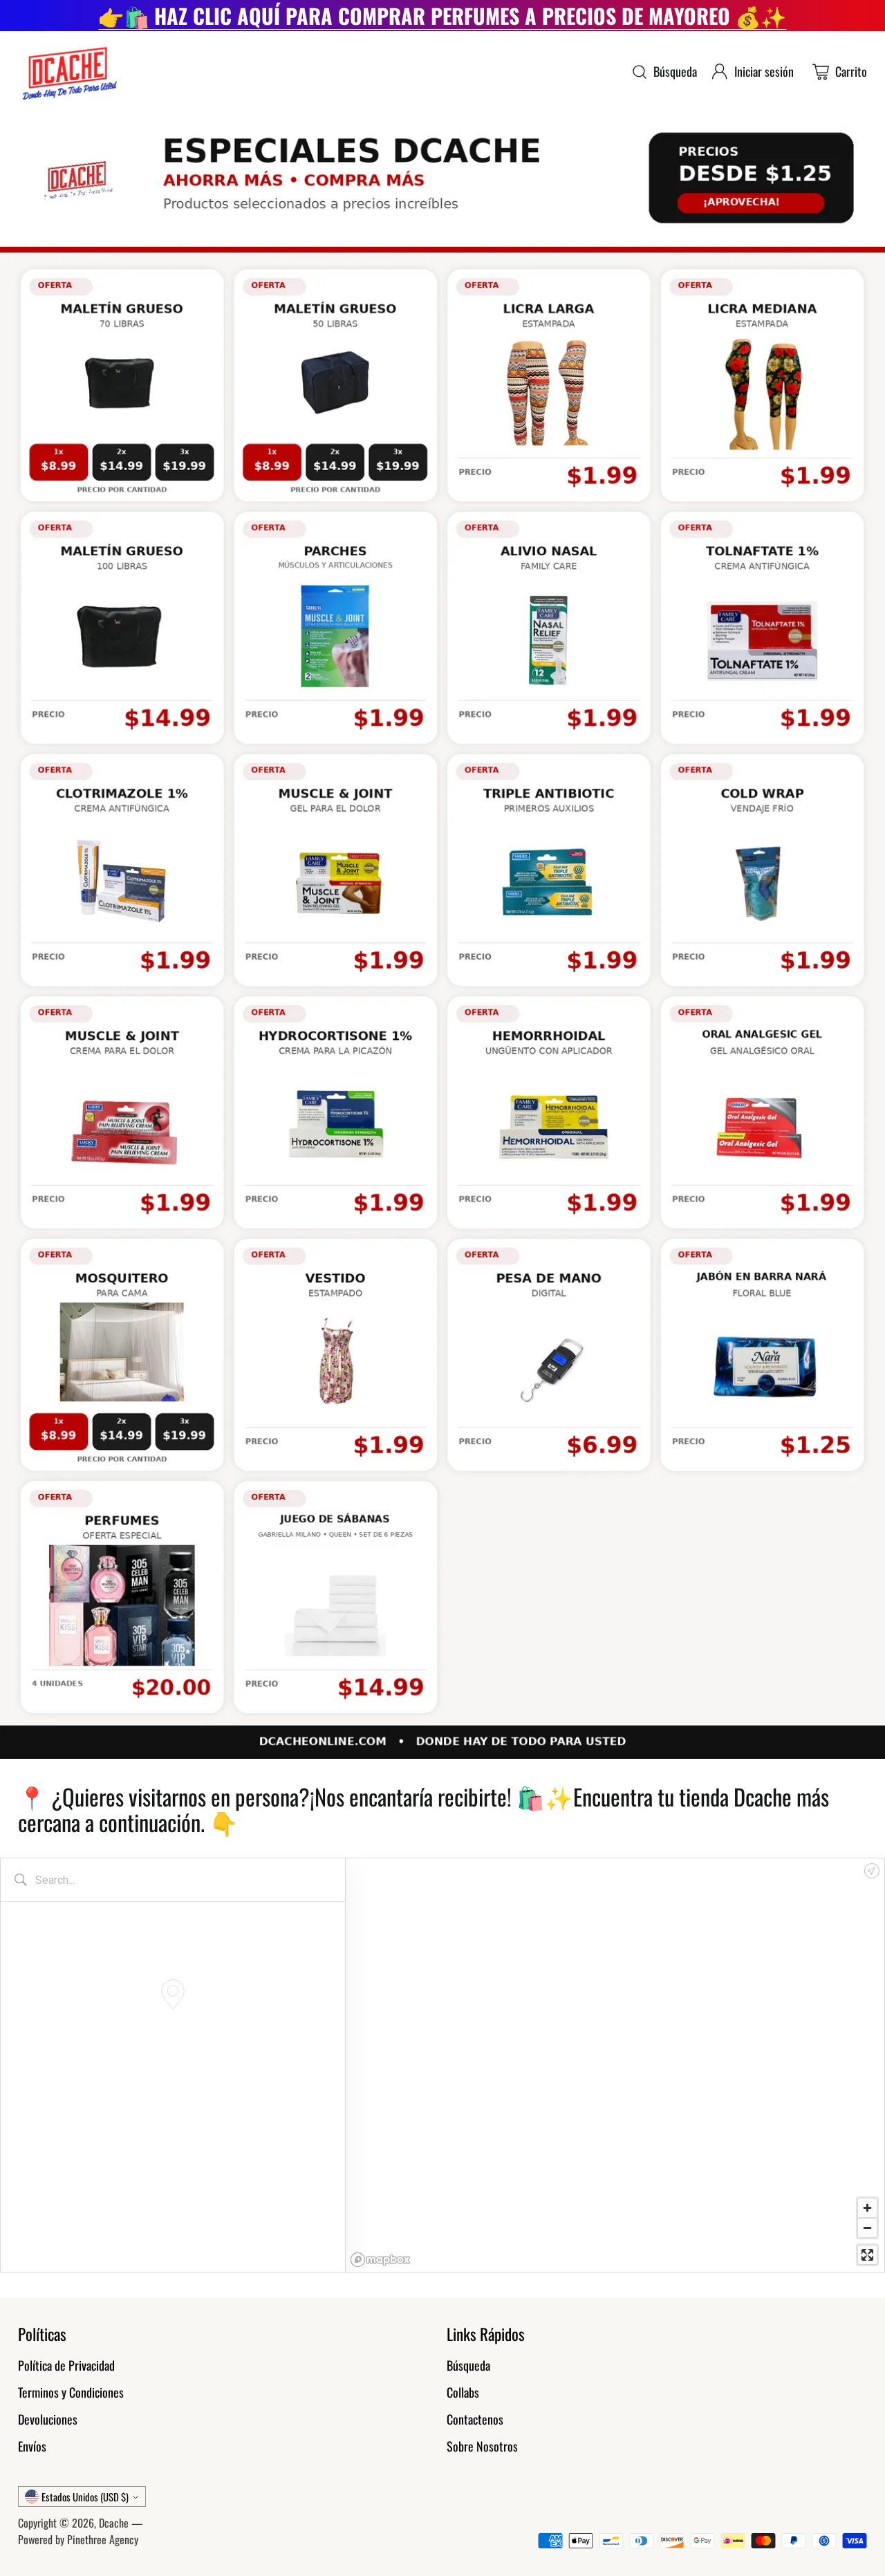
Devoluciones (48, 2419)
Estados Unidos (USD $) (85, 2496)
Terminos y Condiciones (71, 2392)
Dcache (114, 2523)
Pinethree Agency (103, 2539)
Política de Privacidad (66, 2365)
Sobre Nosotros (482, 2446)
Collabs (463, 2392)
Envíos (32, 2446)
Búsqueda (468, 2365)
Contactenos (475, 2419)
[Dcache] (68, 72)
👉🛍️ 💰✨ (442, 16)
